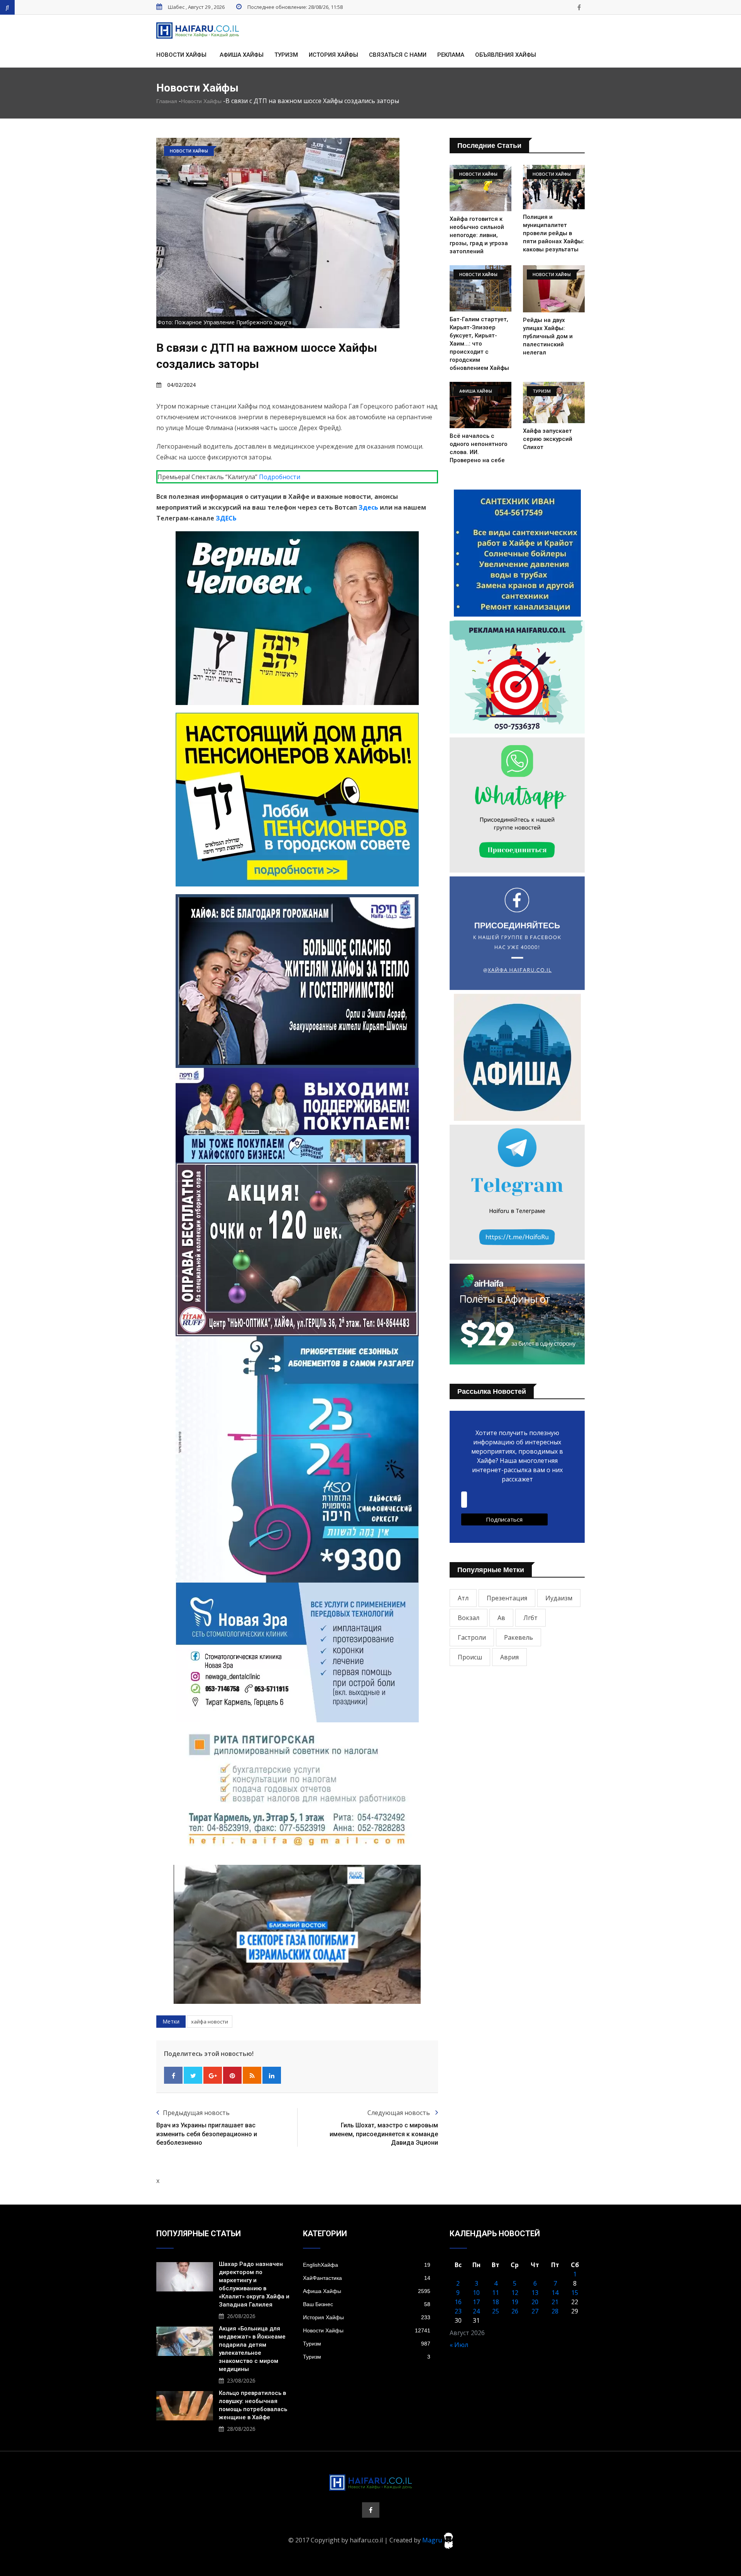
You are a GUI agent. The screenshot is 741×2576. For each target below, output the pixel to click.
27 (535, 2311)
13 (535, 2293)
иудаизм (559, 1598)
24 (476, 2311)
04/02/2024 (181, 385)
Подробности (280, 477)
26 (515, 2311)
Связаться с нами (398, 55)
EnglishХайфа (367, 2265)
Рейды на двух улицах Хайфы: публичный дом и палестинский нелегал (548, 336)
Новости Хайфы (181, 55)
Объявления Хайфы (506, 55)
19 (515, 2302)
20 (535, 2302)
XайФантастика (367, 2278)
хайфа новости (210, 2022)
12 (515, 2293)
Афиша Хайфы (242, 55)
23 (458, 2311)
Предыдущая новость (196, 2113)
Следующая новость (399, 2113)
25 (496, 2311)
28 (555, 2311)
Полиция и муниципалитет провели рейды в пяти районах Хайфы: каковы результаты (554, 233)
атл (463, 1598)
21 (555, 2302)
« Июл (459, 2345)
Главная (167, 101)
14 (555, 2293)
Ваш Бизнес (367, 2304)
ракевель (519, 1637)
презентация (507, 1598)
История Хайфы (333, 55)
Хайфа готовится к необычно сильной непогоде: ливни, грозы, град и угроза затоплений (479, 235)
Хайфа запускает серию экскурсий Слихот (548, 439)
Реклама (451, 55)
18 (496, 2302)
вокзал (469, 1618)
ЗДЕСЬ (226, 518)
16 (458, 2302)
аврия (509, 1657)
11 (496, 2293)
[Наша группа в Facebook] (579, 7)
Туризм (286, 55)
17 (476, 2302)
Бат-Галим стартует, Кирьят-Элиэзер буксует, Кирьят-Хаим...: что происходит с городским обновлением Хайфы (479, 344)
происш (470, 1657)
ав (501, 1618)
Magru (433, 2540)
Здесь (368, 507)
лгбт (530, 1618)
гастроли (472, 1637)
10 (476, 2293)
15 (575, 2293)
